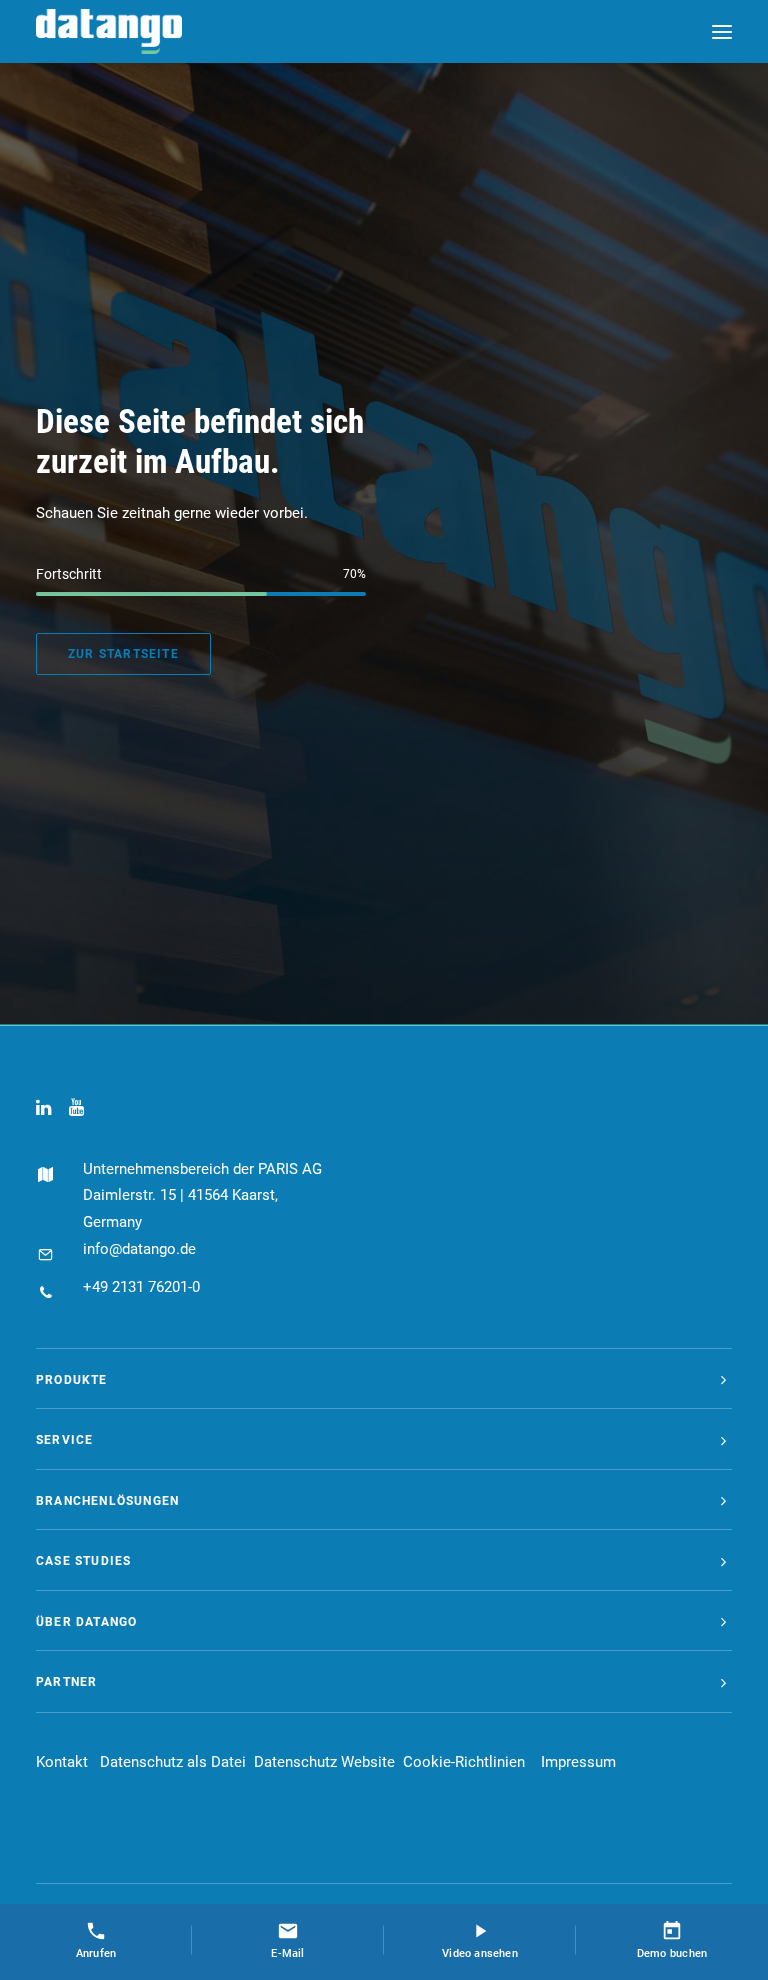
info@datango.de (139, 1249)
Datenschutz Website (324, 1762)
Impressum (578, 1762)
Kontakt (62, 1762)
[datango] (109, 31)
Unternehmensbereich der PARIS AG (202, 1169)
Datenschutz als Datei (173, 1762)
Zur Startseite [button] (123, 654)
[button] (722, 31)
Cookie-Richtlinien (464, 1762)
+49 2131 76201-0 (141, 1287)
